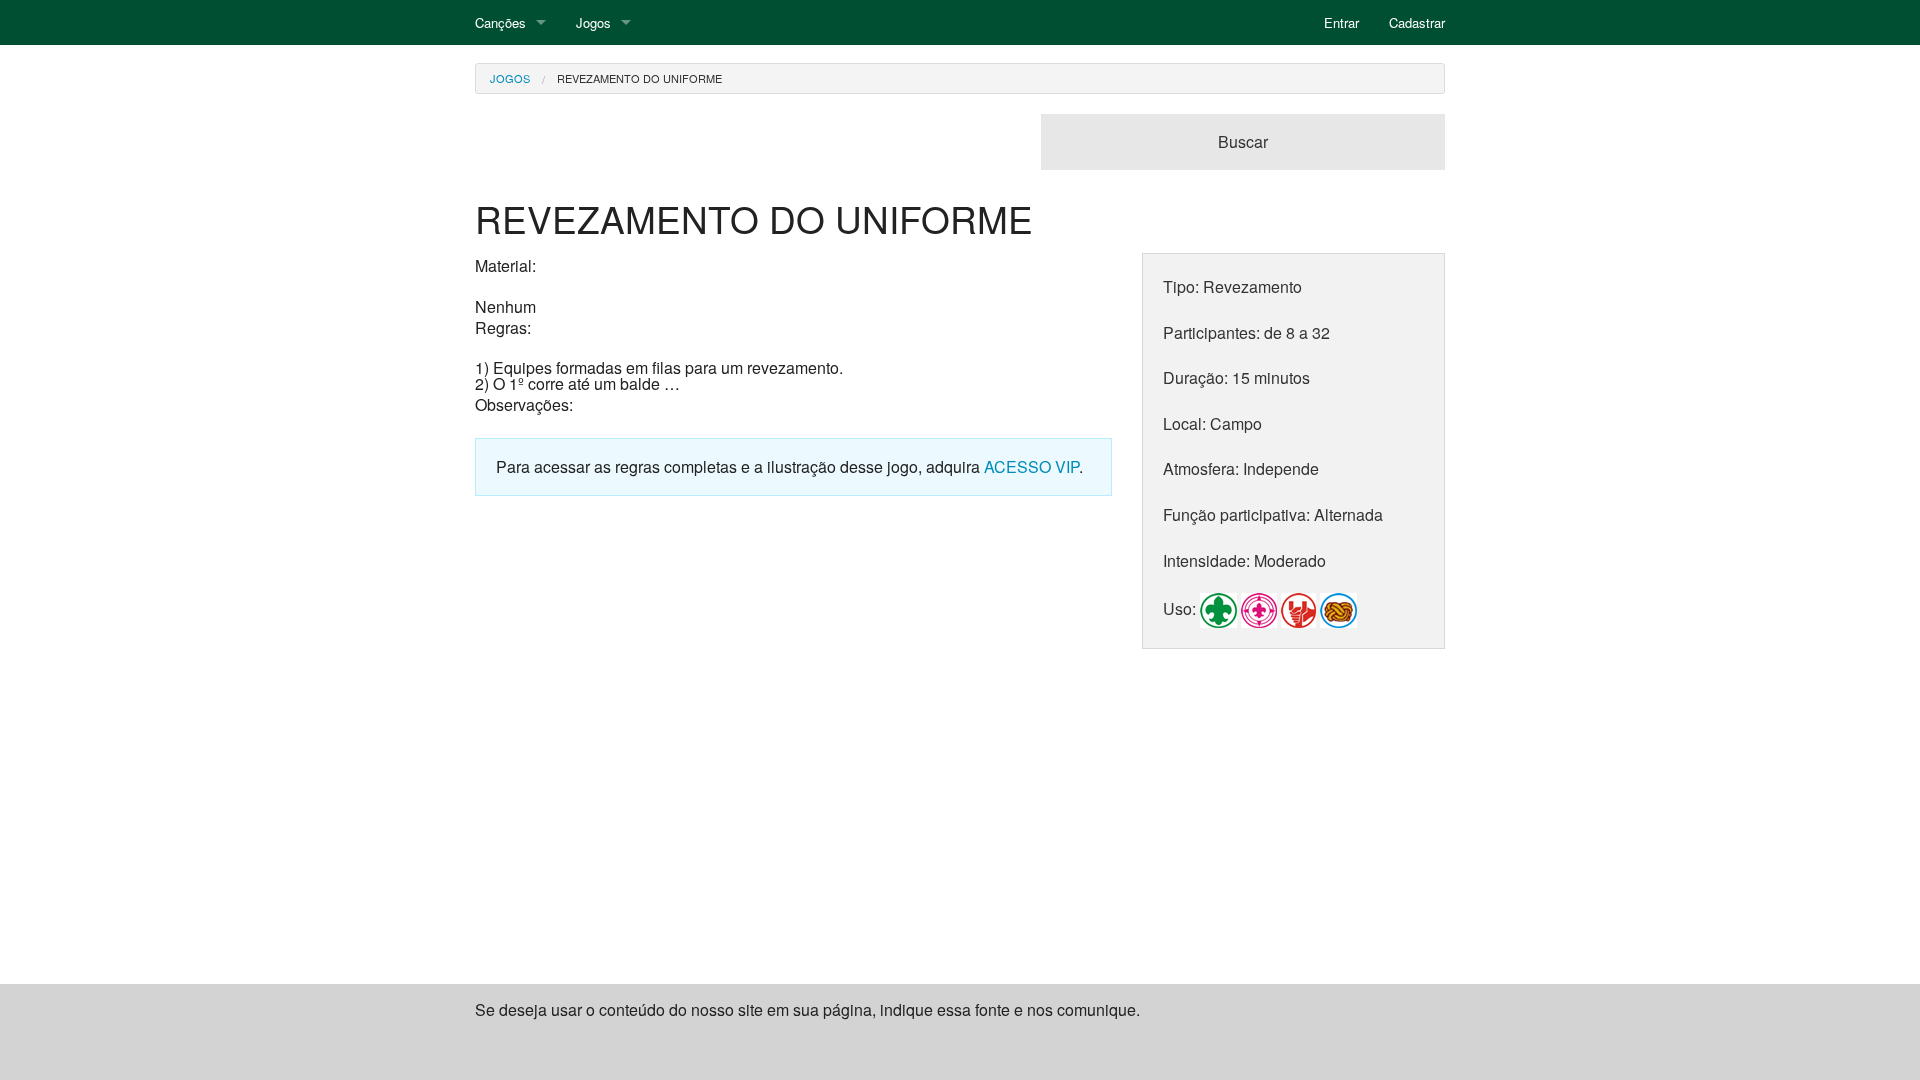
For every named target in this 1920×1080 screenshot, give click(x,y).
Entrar (1341, 22)
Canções (500, 22)
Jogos (593, 22)
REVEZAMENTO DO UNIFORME (639, 78)
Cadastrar (1417, 22)
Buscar (1243, 141)
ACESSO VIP (1031, 466)
